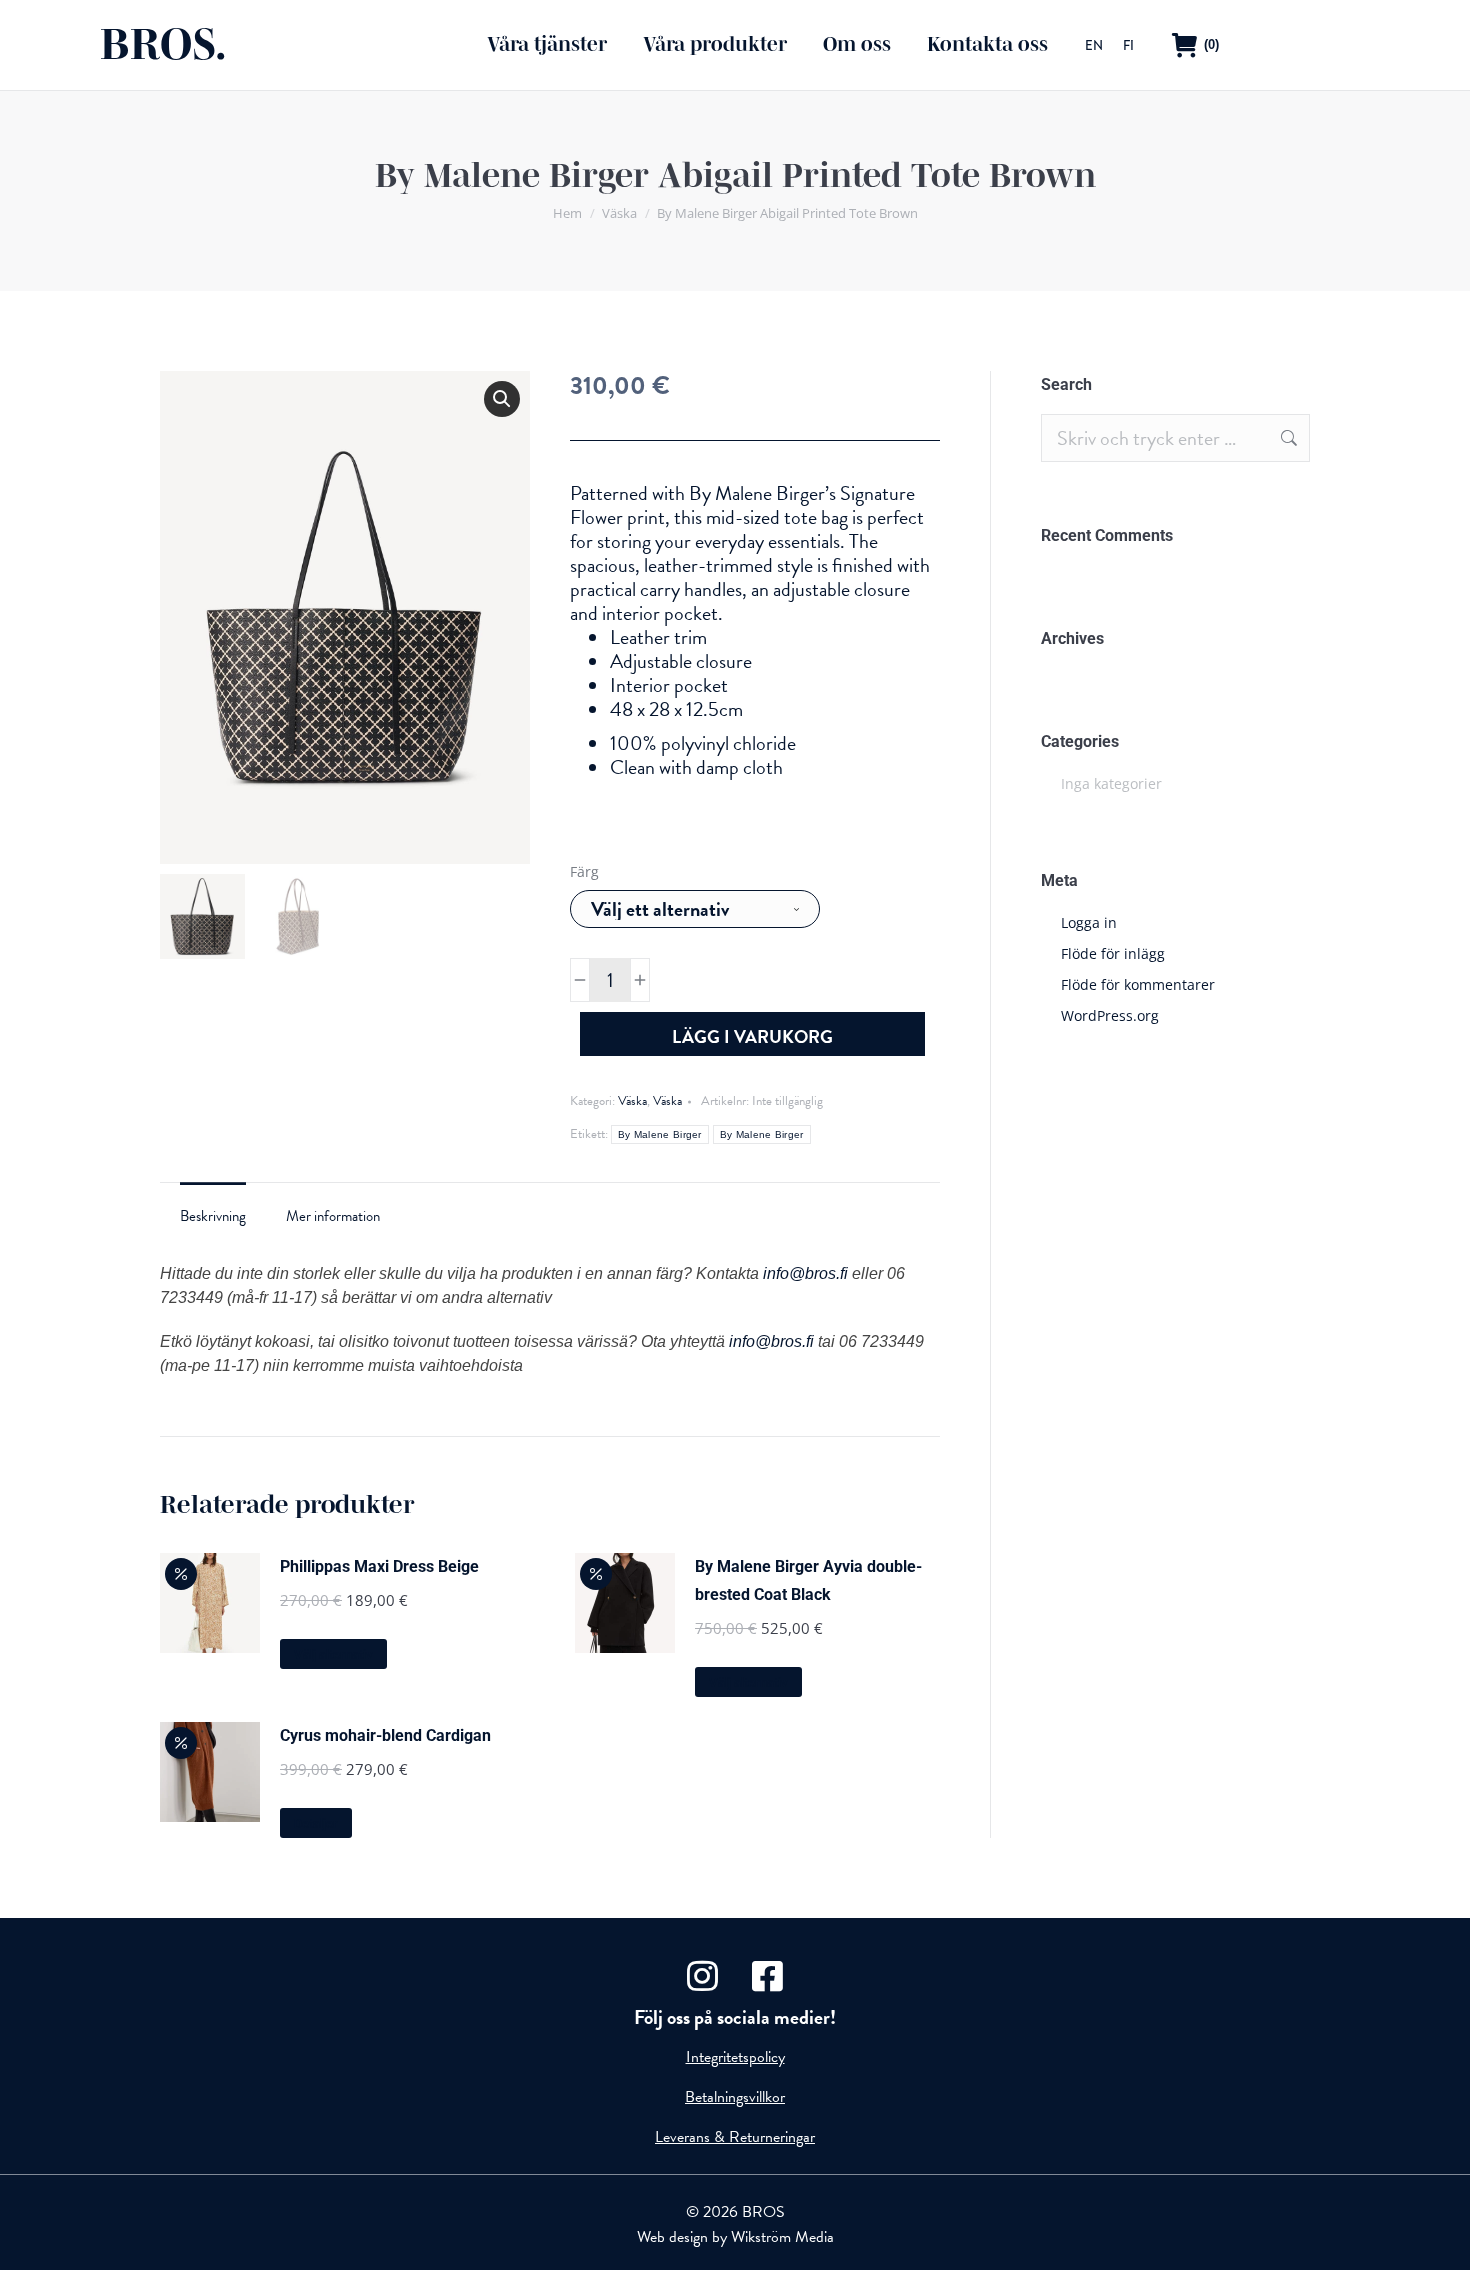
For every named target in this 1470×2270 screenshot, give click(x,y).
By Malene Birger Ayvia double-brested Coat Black (808, 1580)
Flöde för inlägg (1113, 953)
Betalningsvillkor (735, 2097)
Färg (584, 871)
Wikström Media (782, 2237)
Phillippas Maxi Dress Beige (379, 1566)
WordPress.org (1110, 1015)
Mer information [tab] (333, 1216)
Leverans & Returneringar (735, 2137)
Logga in (1089, 922)
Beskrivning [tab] (213, 1216)
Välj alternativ (333, 1654)
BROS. (163, 44)
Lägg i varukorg (752, 1036)
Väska (632, 1101)
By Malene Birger (660, 1134)
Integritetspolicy (735, 2057)
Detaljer (316, 1823)
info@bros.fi (805, 1273)
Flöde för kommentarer (1138, 984)
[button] (502, 399)
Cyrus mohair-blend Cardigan (385, 1735)
